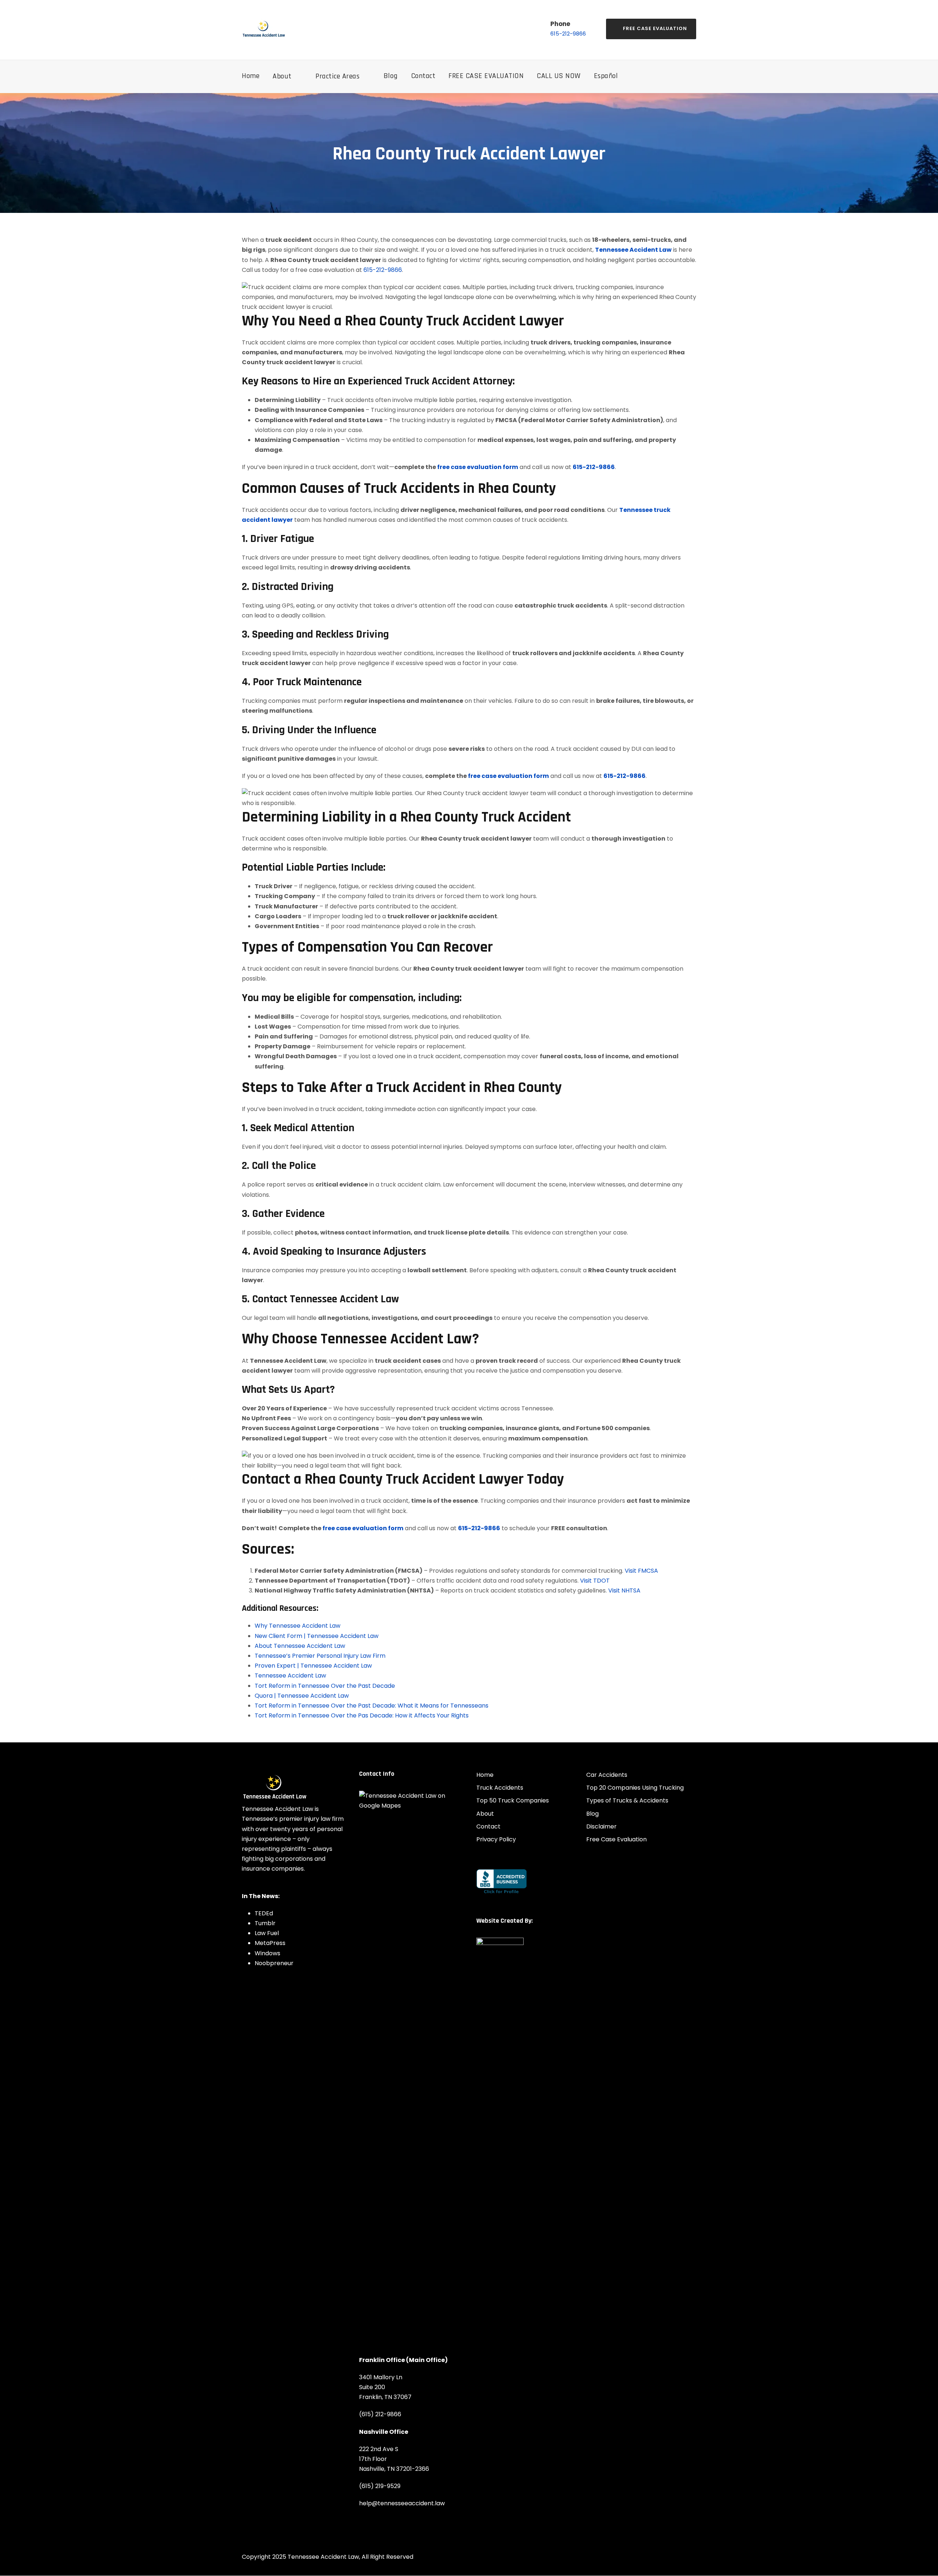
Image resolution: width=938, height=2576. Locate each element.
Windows (267, 1953)
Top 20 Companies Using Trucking (635, 1788)
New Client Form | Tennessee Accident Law (317, 1636)
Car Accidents (607, 1775)
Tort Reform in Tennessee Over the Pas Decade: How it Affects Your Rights (362, 1715)
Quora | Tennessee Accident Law (302, 1696)
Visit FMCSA (641, 1571)
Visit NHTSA (624, 1590)
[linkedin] (256, 1886)
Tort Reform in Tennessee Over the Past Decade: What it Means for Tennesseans (372, 1706)
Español (606, 76)
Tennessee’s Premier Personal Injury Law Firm (320, 1656)
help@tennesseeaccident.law (402, 2504)
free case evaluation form (478, 467)
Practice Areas (337, 76)
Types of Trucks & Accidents (627, 1801)
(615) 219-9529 (380, 2486)
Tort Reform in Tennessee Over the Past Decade (325, 1686)
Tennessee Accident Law (633, 250)
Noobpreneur (274, 1963)
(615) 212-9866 (380, 2415)
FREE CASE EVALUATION (486, 76)
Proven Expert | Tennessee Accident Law (313, 1666)
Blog (391, 76)
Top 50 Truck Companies (513, 1801)
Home (251, 76)
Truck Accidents (500, 1788)
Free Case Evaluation (655, 28)
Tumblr (265, 1923)
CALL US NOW (559, 76)
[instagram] (267, 1886)
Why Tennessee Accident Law (298, 1626)
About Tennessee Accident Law (300, 1646)
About (282, 76)
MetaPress (270, 1943)
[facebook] (244, 1886)
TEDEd (264, 1913)
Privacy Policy (496, 1839)
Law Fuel (267, 1933)
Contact (423, 76)
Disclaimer (601, 1826)
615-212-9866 (568, 34)
